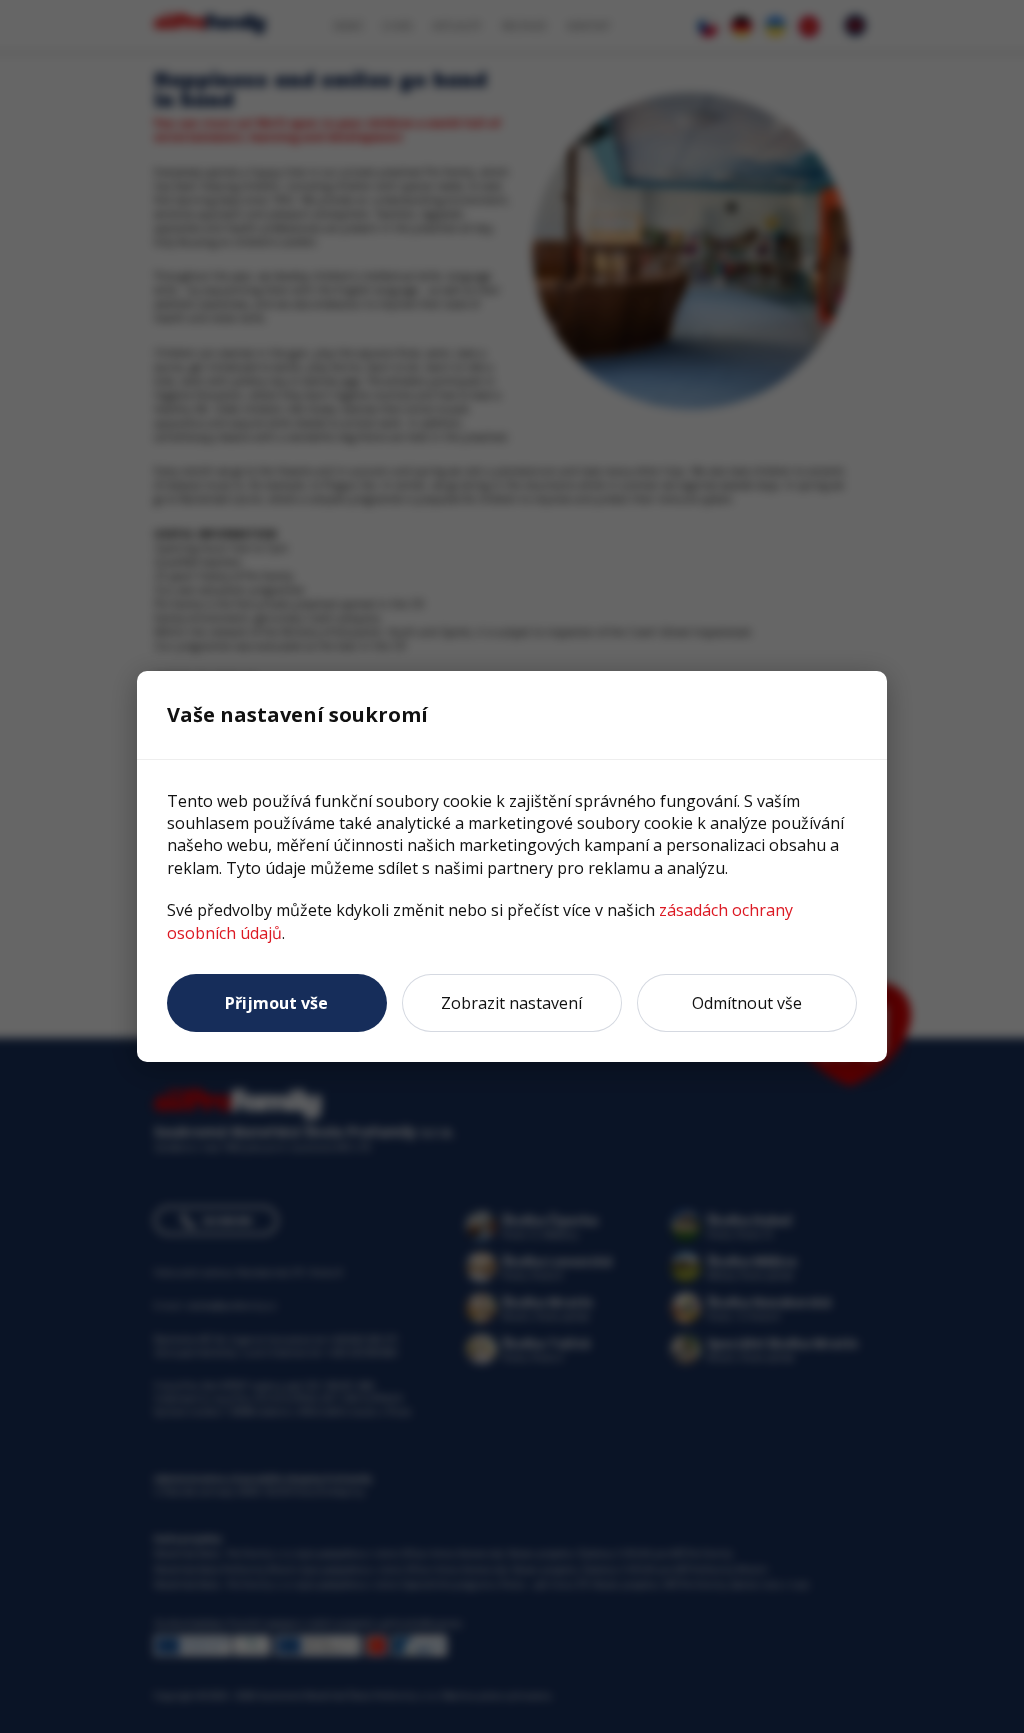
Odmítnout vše (747, 1003)
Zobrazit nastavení (511, 1003)
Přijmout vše (276, 1003)
